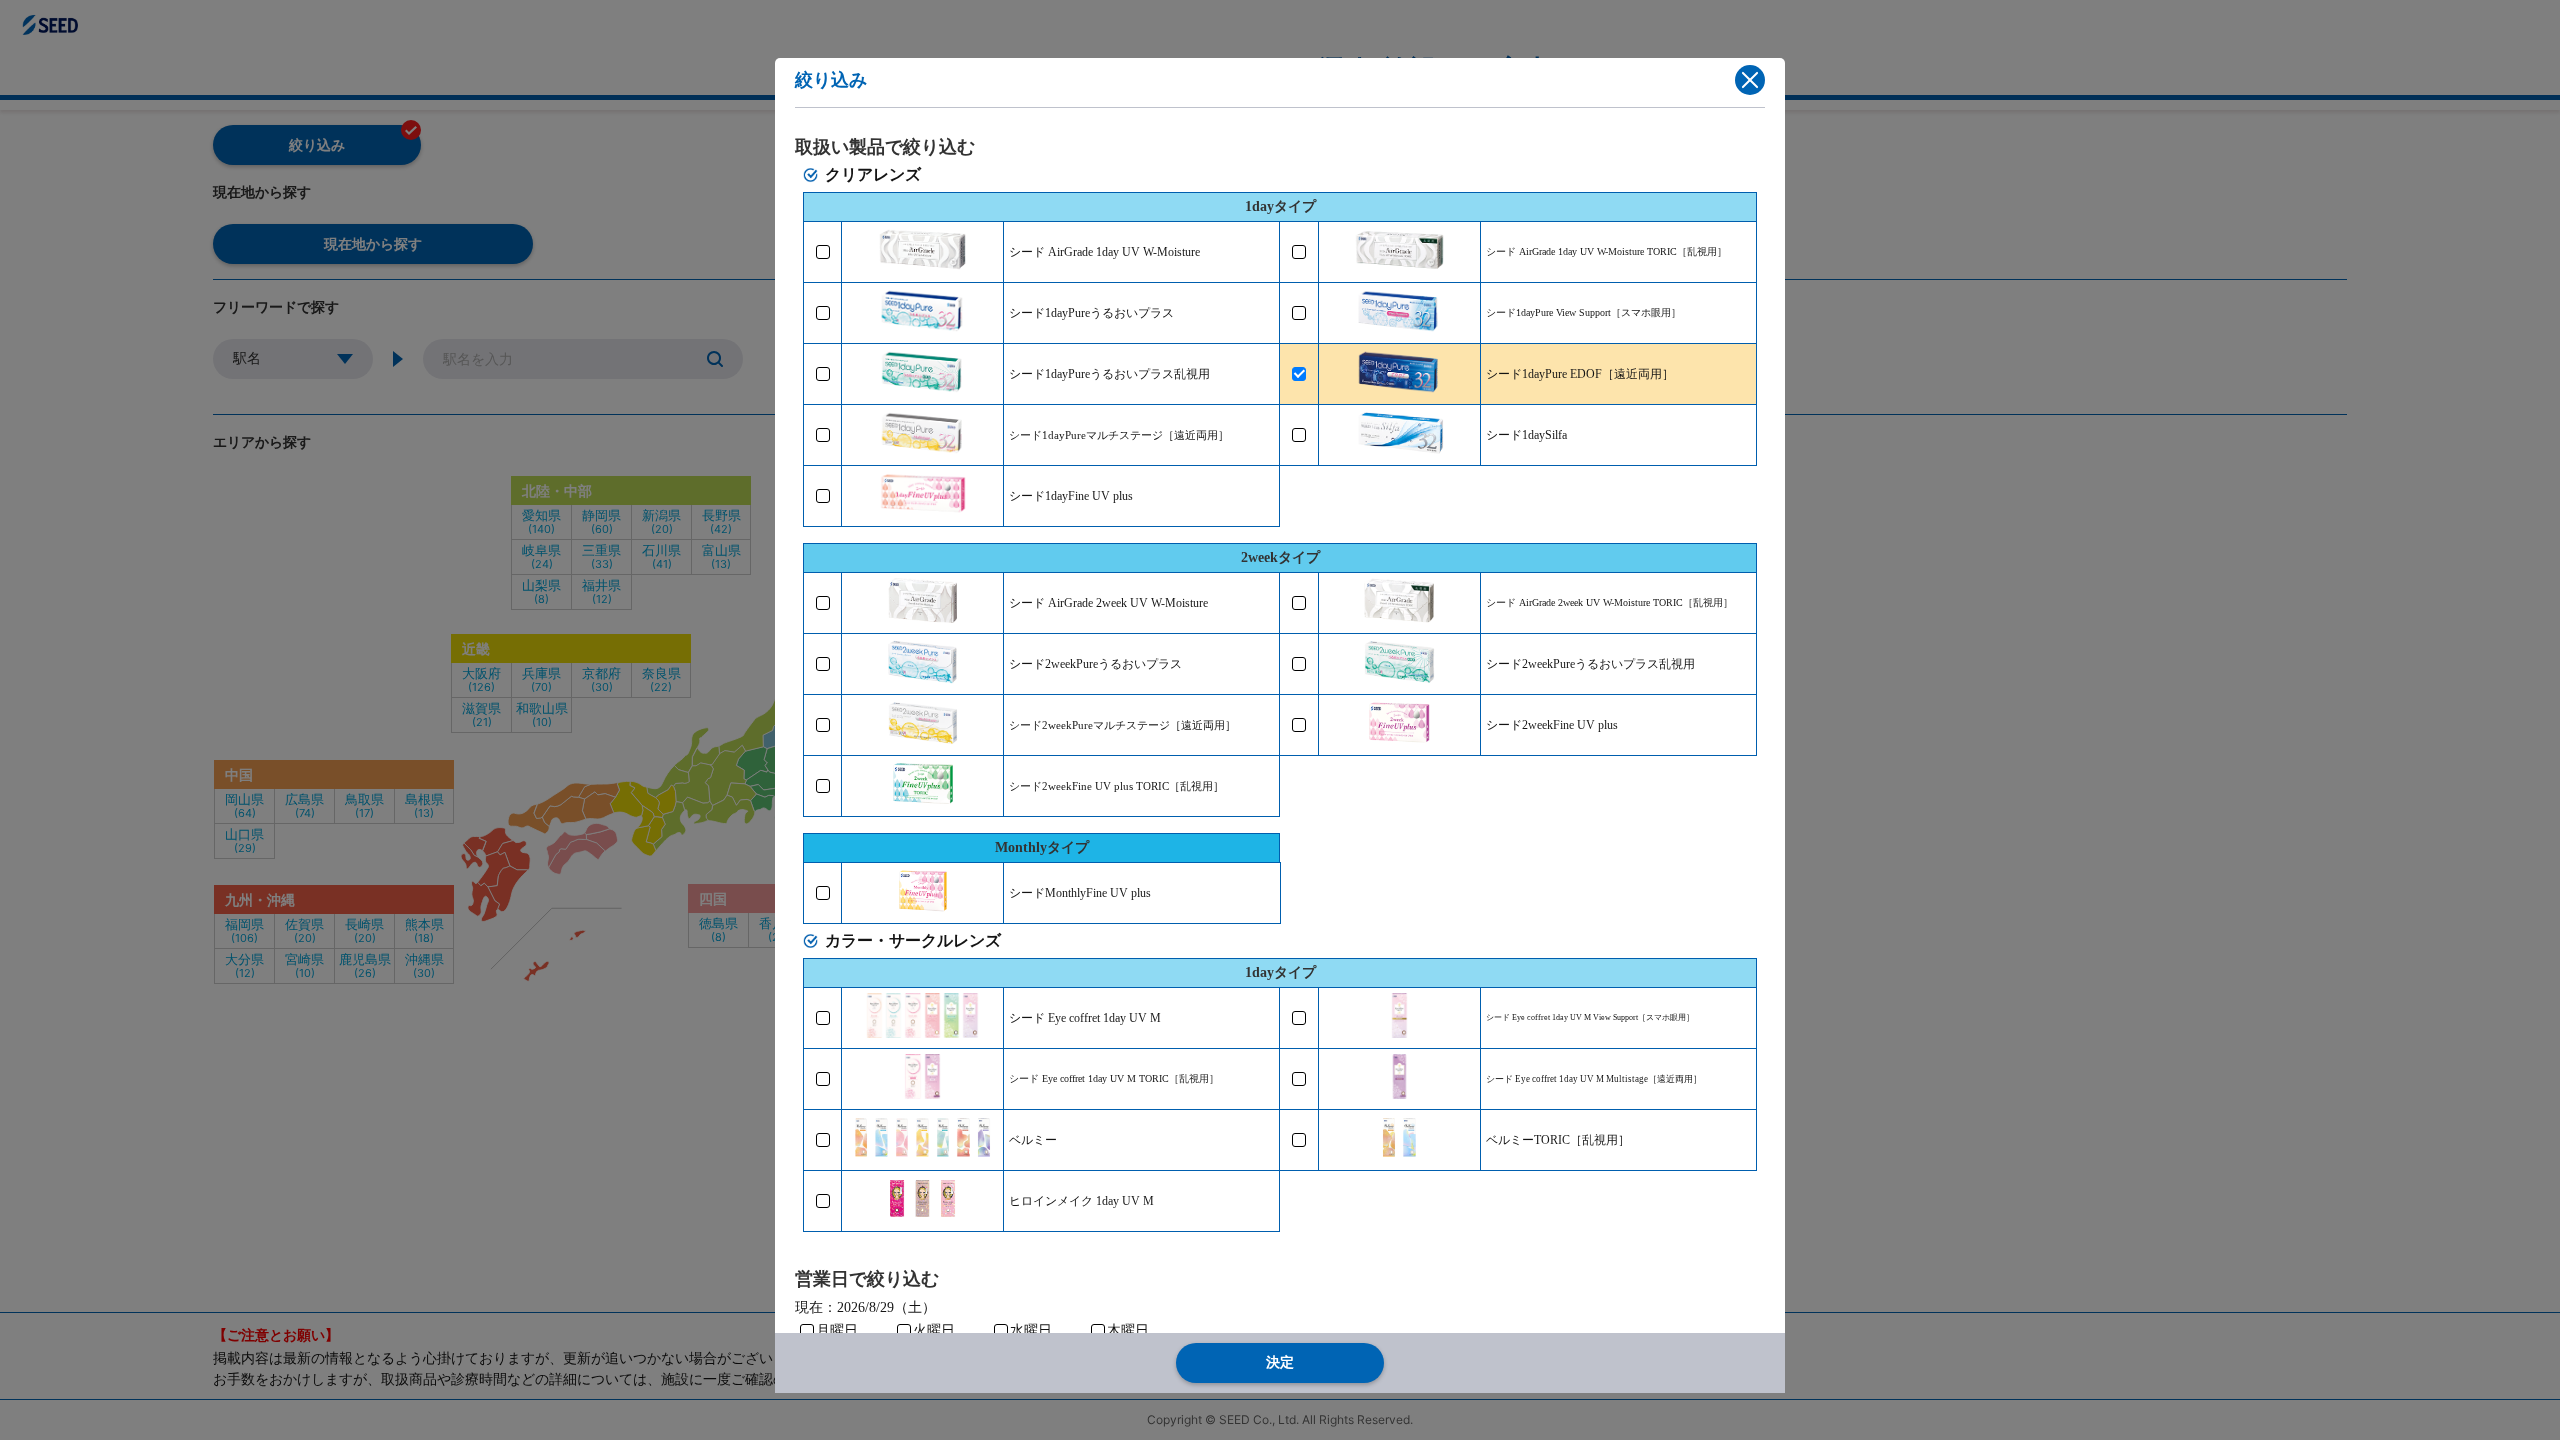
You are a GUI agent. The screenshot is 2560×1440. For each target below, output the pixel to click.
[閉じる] (1750, 80)
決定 (1280, 1362)
